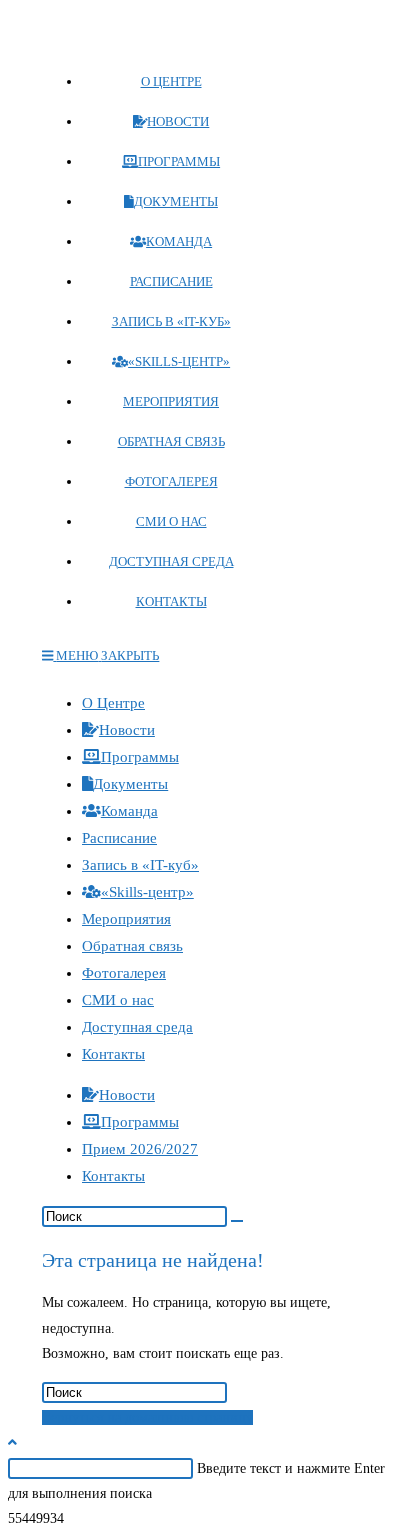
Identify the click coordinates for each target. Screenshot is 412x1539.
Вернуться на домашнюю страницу (147, 1417)
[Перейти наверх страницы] (12, 1442)
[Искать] (237, 1221)
